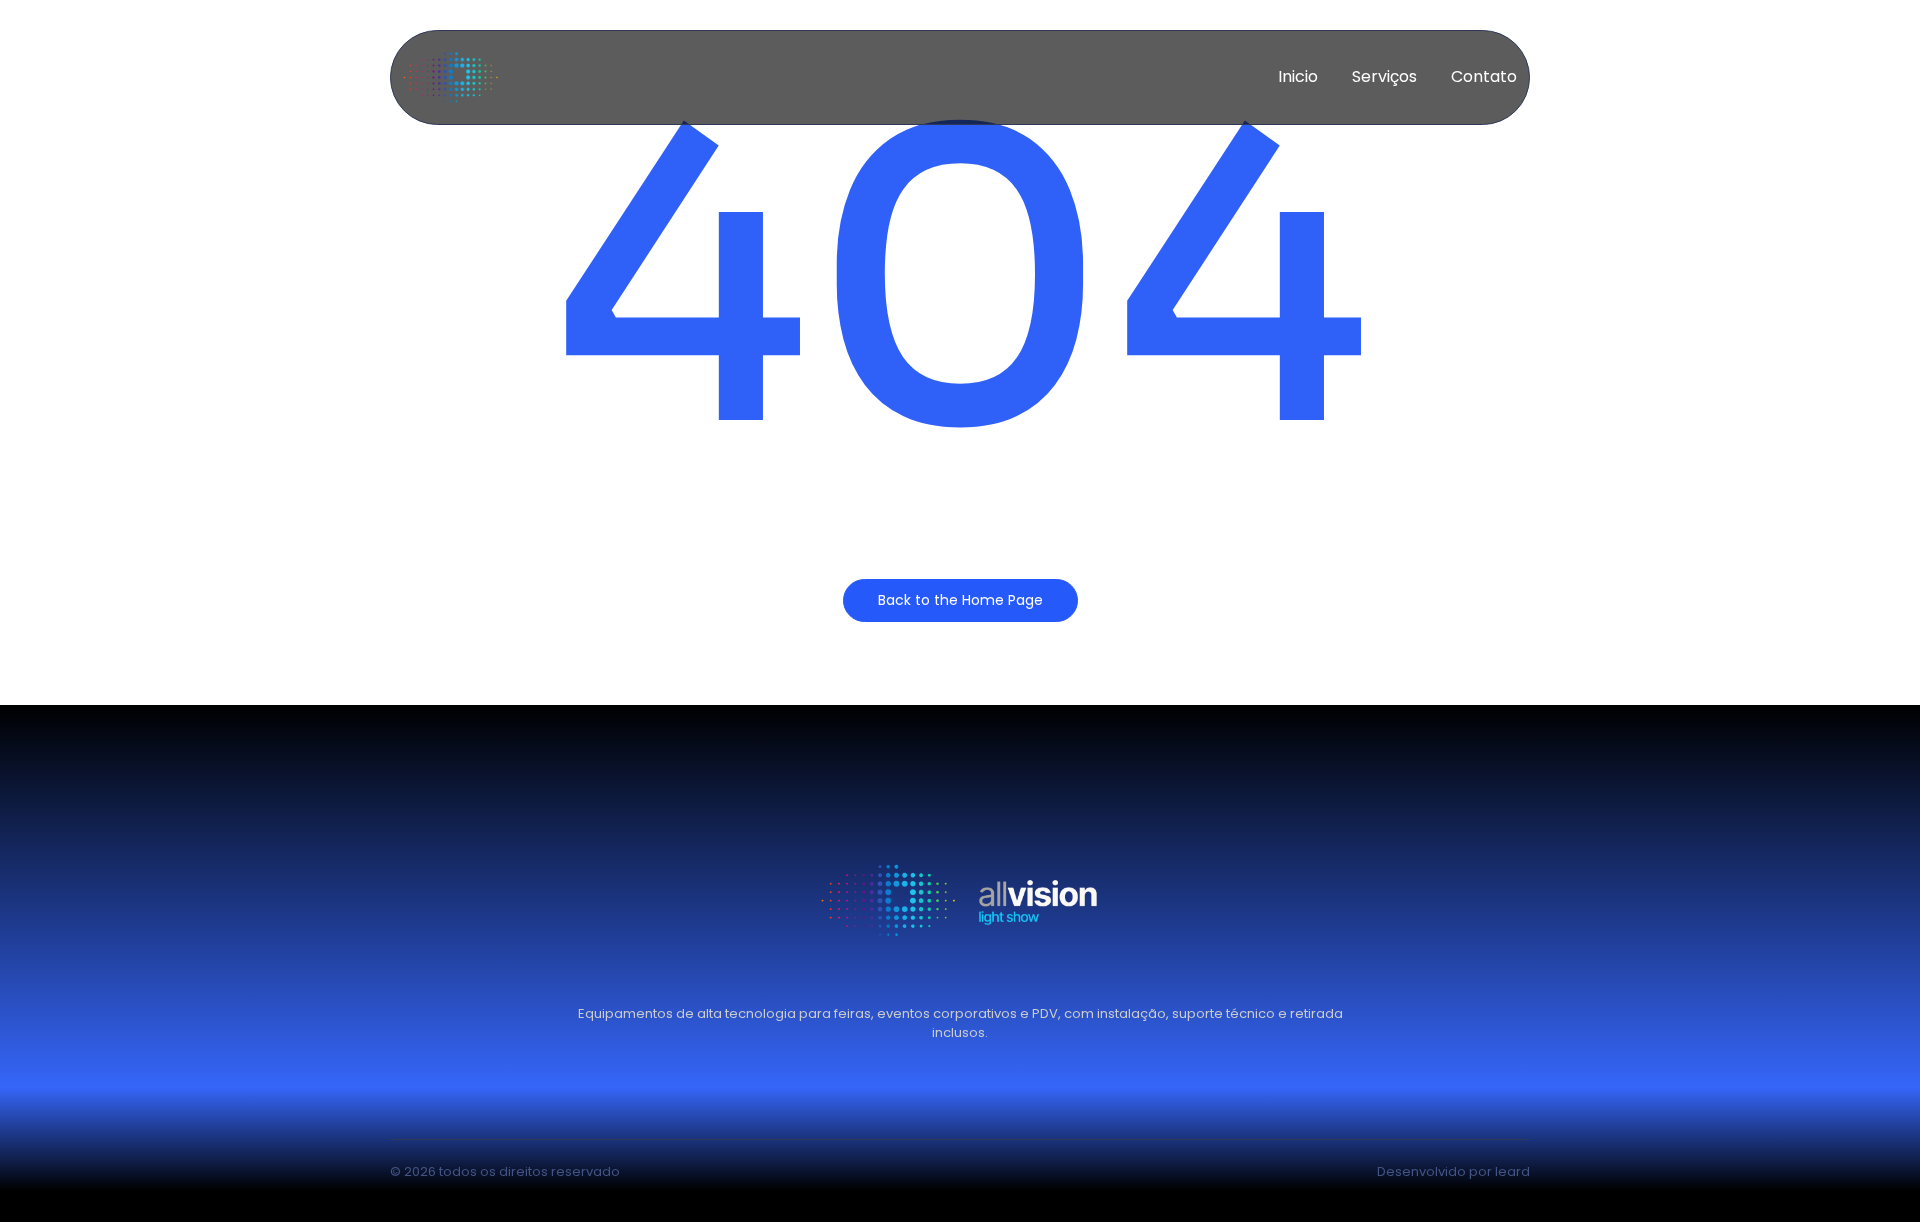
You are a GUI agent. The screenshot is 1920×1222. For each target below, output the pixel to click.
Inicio (1298, 76)
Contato (1484, 76)
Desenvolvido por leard (1453, 1171)
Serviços (1384, 76)
